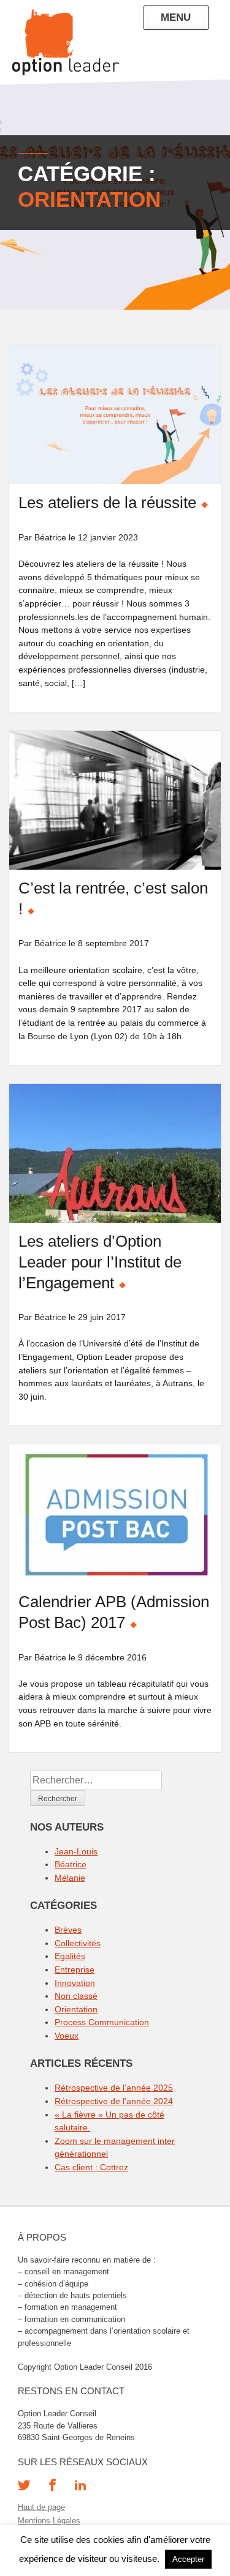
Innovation (75, 1983)
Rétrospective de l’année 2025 (114, 2088)
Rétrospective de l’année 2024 (114, 2101)
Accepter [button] (188, 2559)
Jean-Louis (76, 1851)
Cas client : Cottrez (91, 2167)
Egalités (70, 1956)
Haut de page (41, 2507)
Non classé (76, 1996)
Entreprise (75, 1969)
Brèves (68, 1930)
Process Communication (102, 2022)
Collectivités (78, 1943)
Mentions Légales (49, 2521)
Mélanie (70, 1878)
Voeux (67, 2036)
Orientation (76, 2009)
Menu (176, 17)
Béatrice (71, 1864)
